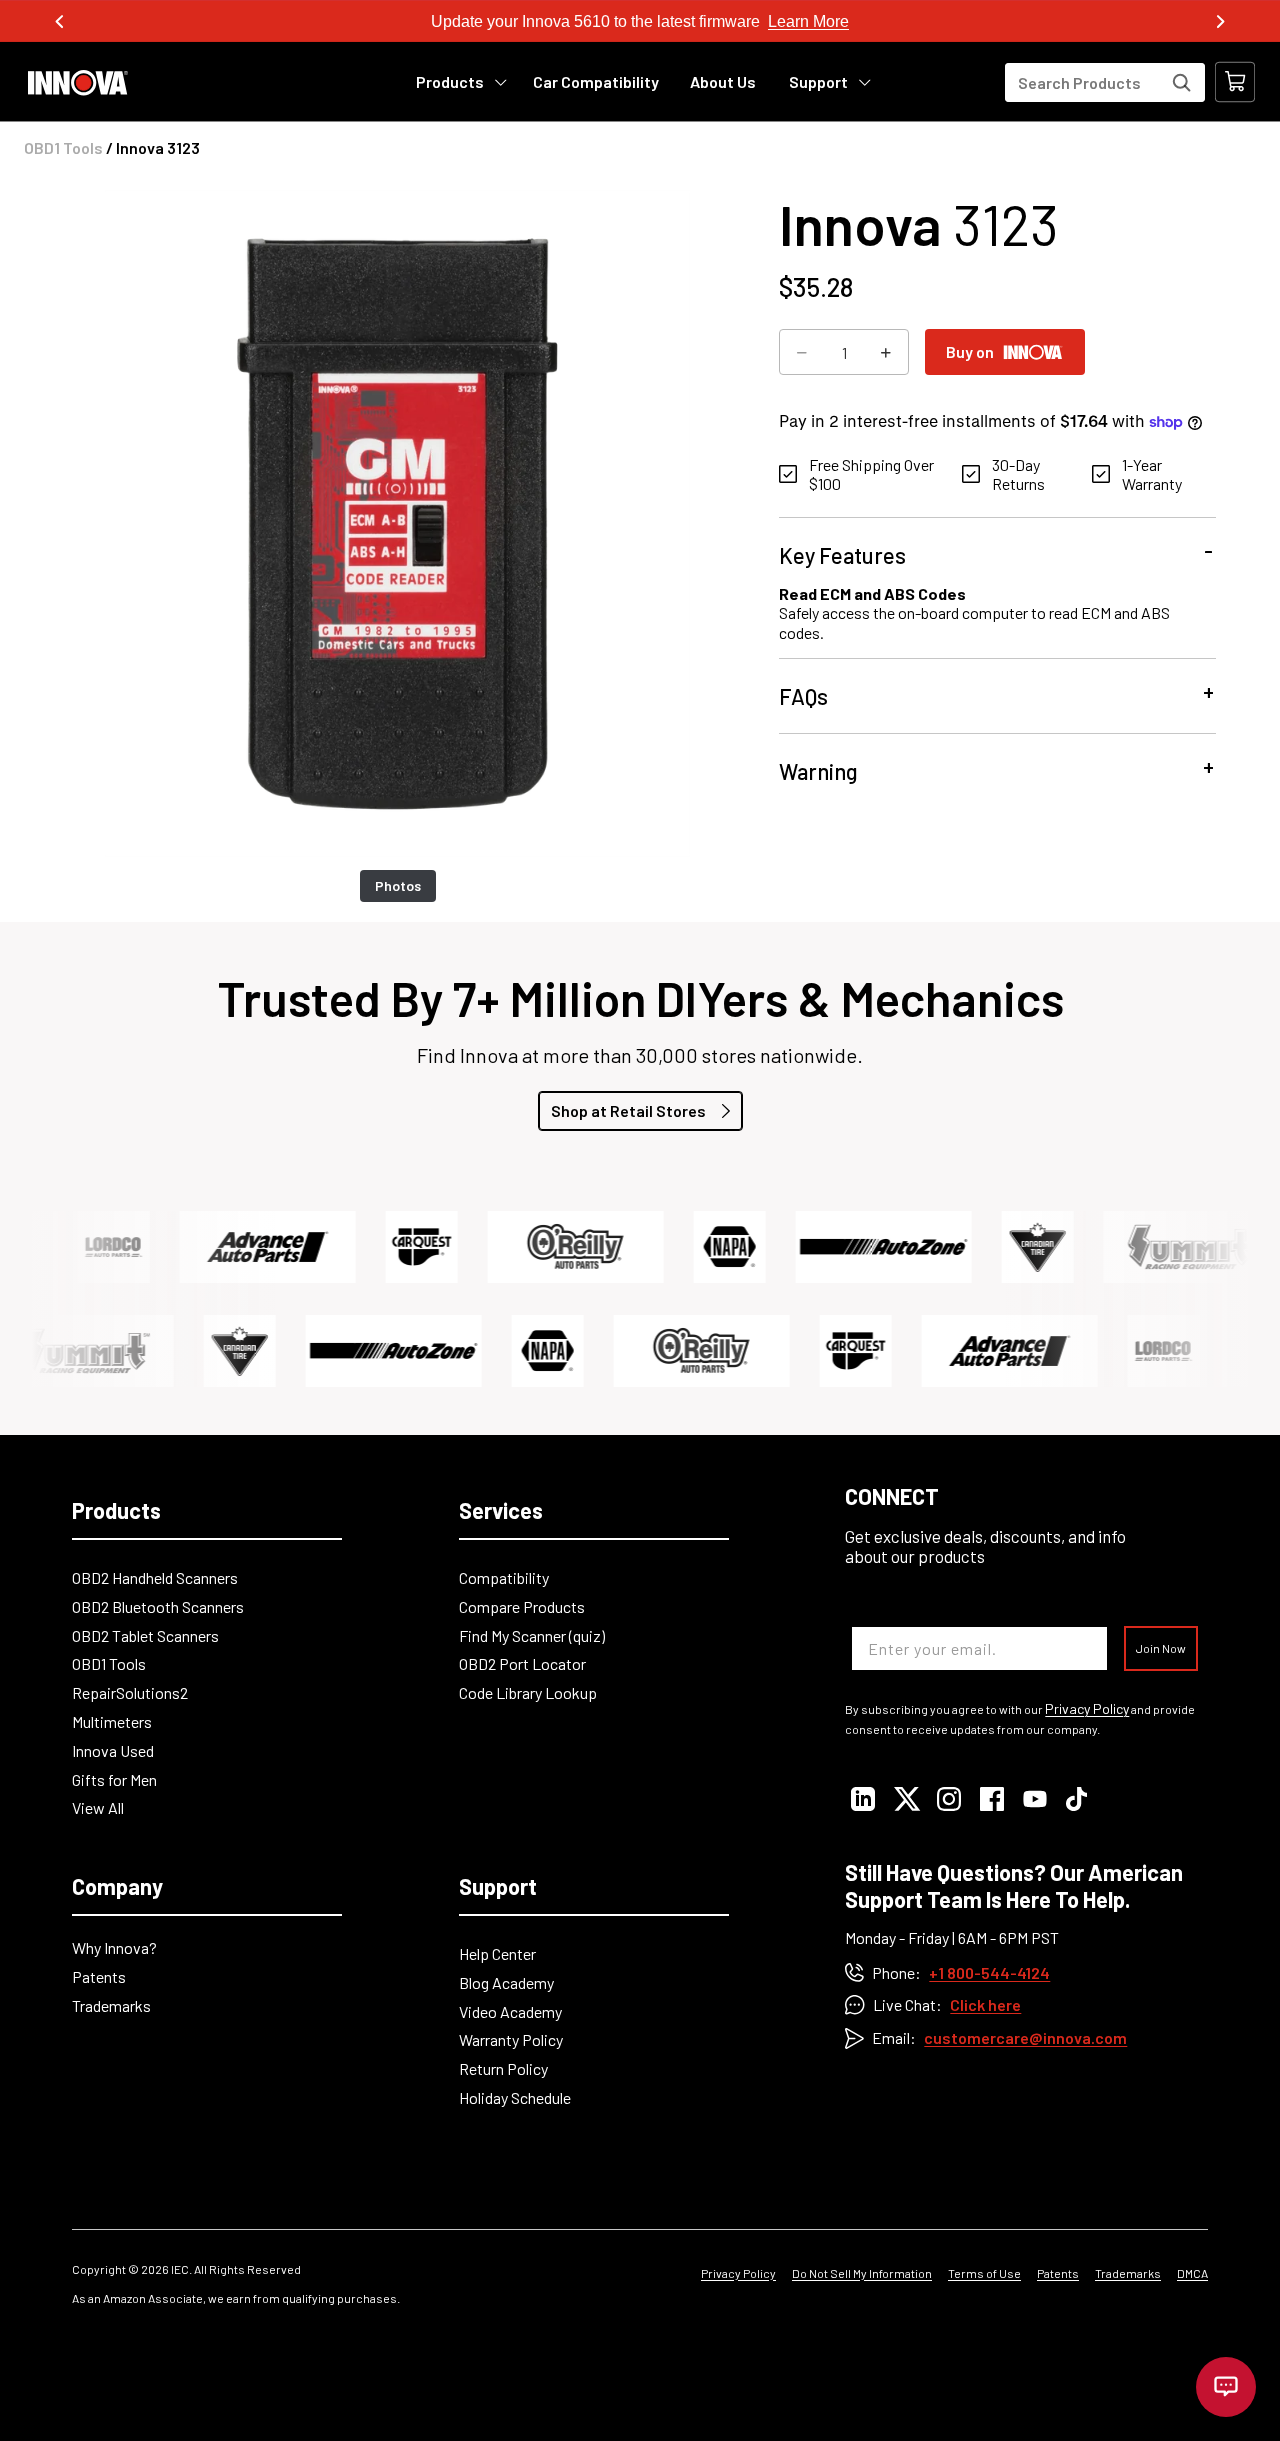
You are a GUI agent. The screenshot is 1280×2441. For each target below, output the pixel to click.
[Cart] (1235, 82)
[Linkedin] (862, 1798)
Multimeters (112, 1721)
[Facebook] (991, 1798)
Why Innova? (114, 1947)
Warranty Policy (511, 2039)
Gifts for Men (114, 1779)
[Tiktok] (1077, 1798)
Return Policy (503, 2068)
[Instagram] (948, 1798)
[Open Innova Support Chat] (1226, 2387)
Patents (99, 1976)
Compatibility (504, 1577)
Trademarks (111, 2005)
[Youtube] (1034, 1798)
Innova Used (113, 1750)
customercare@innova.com (1025, 2037)
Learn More (808, 21)
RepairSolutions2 (130, 1692)
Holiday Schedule (515, 2097)
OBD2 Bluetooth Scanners (158, 1606)
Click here (985, 2004)
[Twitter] (905, 1798)
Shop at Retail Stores (628, 1110)
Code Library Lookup (528, 1692)
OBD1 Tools (63, 147)
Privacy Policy (1087, 1709)
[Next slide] (1220, 22)
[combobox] (1105, 82)
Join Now (1161, 1648)
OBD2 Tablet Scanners (145, 1635)
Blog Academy (506, 1982)
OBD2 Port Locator (522, 1663)
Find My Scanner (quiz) (532, 1635)
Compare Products (522, 1606)
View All (98, 1807)
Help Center (497, 1953)
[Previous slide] (60, 22)
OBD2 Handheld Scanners (155, 1577)
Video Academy (510, 2011)
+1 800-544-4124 (989, 1972)
